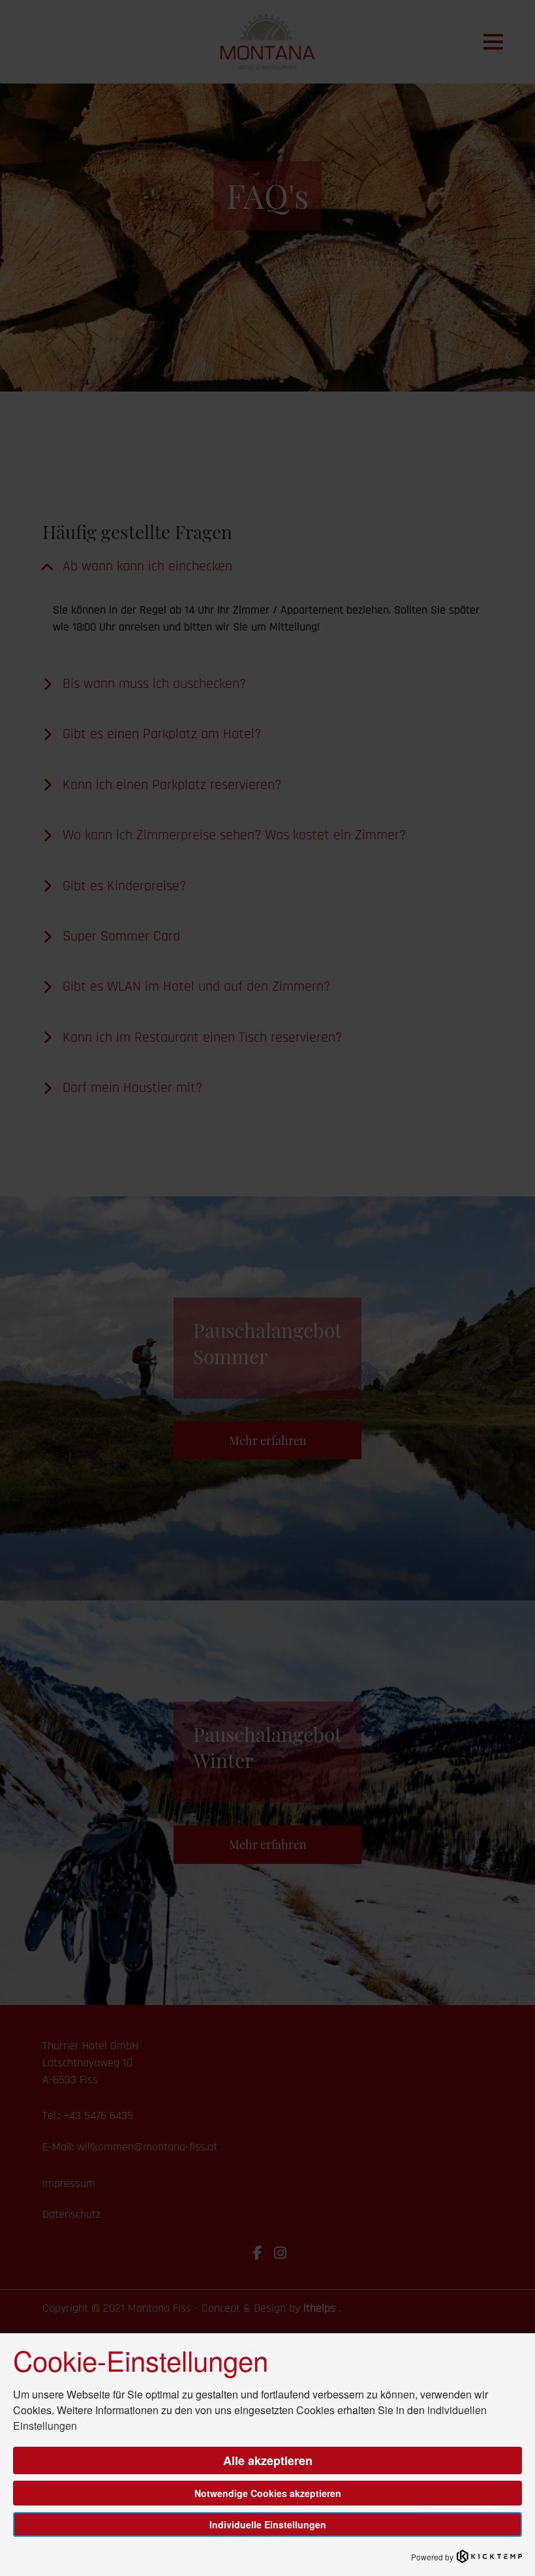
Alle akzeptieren (268, 2460)
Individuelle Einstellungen (268, 2524)
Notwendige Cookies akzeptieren (268, 2493)
